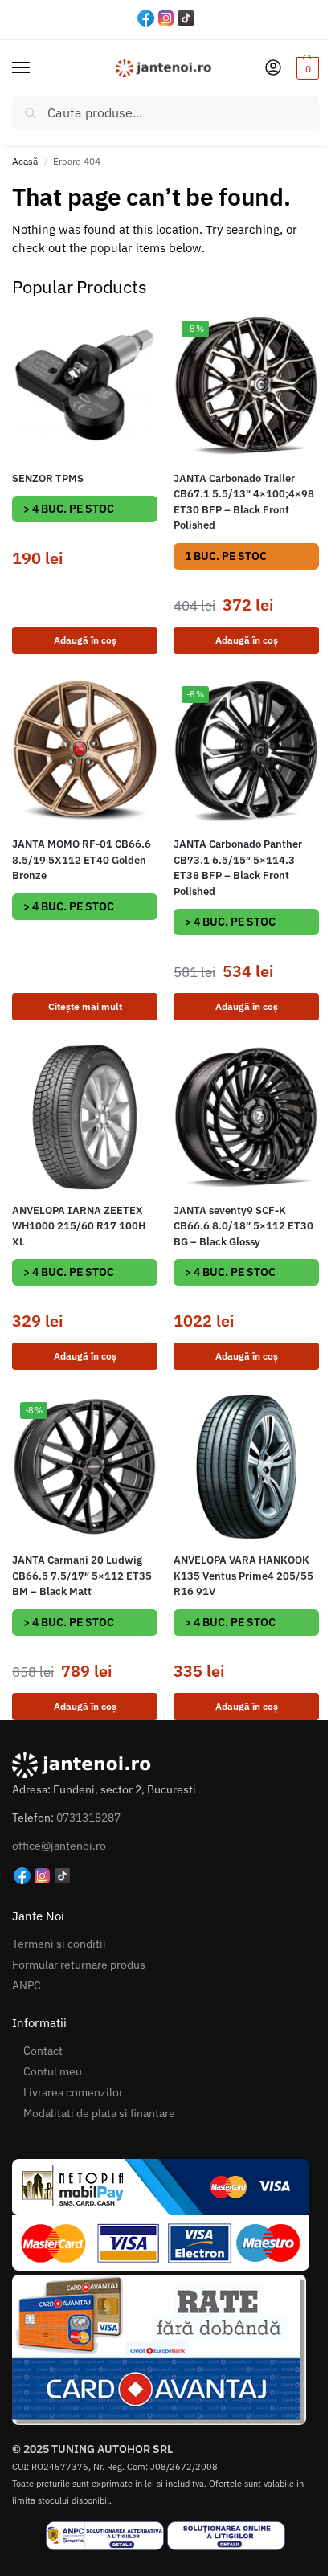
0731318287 (88, 1818)
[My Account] (273, 69)
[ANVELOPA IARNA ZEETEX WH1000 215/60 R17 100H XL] (85, 1117)
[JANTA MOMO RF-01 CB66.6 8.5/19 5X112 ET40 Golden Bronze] (85, 751)
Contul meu (53, 2071)
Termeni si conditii (59, 1944)
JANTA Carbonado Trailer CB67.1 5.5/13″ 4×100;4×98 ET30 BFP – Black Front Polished (244, 502)
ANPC (27, 1985)
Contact (43, 2051)
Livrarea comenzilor (73, 2092)
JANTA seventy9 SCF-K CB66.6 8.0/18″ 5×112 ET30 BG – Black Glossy (243, 1226)
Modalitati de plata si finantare (99, 2113)
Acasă (25, 161)
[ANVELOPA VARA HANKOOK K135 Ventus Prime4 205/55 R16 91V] (246, 1467)
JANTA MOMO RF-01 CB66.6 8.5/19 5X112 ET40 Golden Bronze (82, 860)
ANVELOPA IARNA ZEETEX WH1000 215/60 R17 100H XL (79, 1226)
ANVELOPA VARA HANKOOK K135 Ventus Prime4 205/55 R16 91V (243, 1576)
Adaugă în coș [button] (85, 640)
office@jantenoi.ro (59, 1846)
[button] (306, 68)
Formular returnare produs (79, 1965)
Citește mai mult (85, 1006)
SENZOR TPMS (48, 478)
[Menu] (36, 68)
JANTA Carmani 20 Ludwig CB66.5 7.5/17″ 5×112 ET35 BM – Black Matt (82, 1576)
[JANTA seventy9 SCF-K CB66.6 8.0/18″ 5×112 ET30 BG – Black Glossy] (246, 1117)
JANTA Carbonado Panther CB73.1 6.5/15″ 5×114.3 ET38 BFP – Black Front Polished (238, 868)
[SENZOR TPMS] (85, 385)
